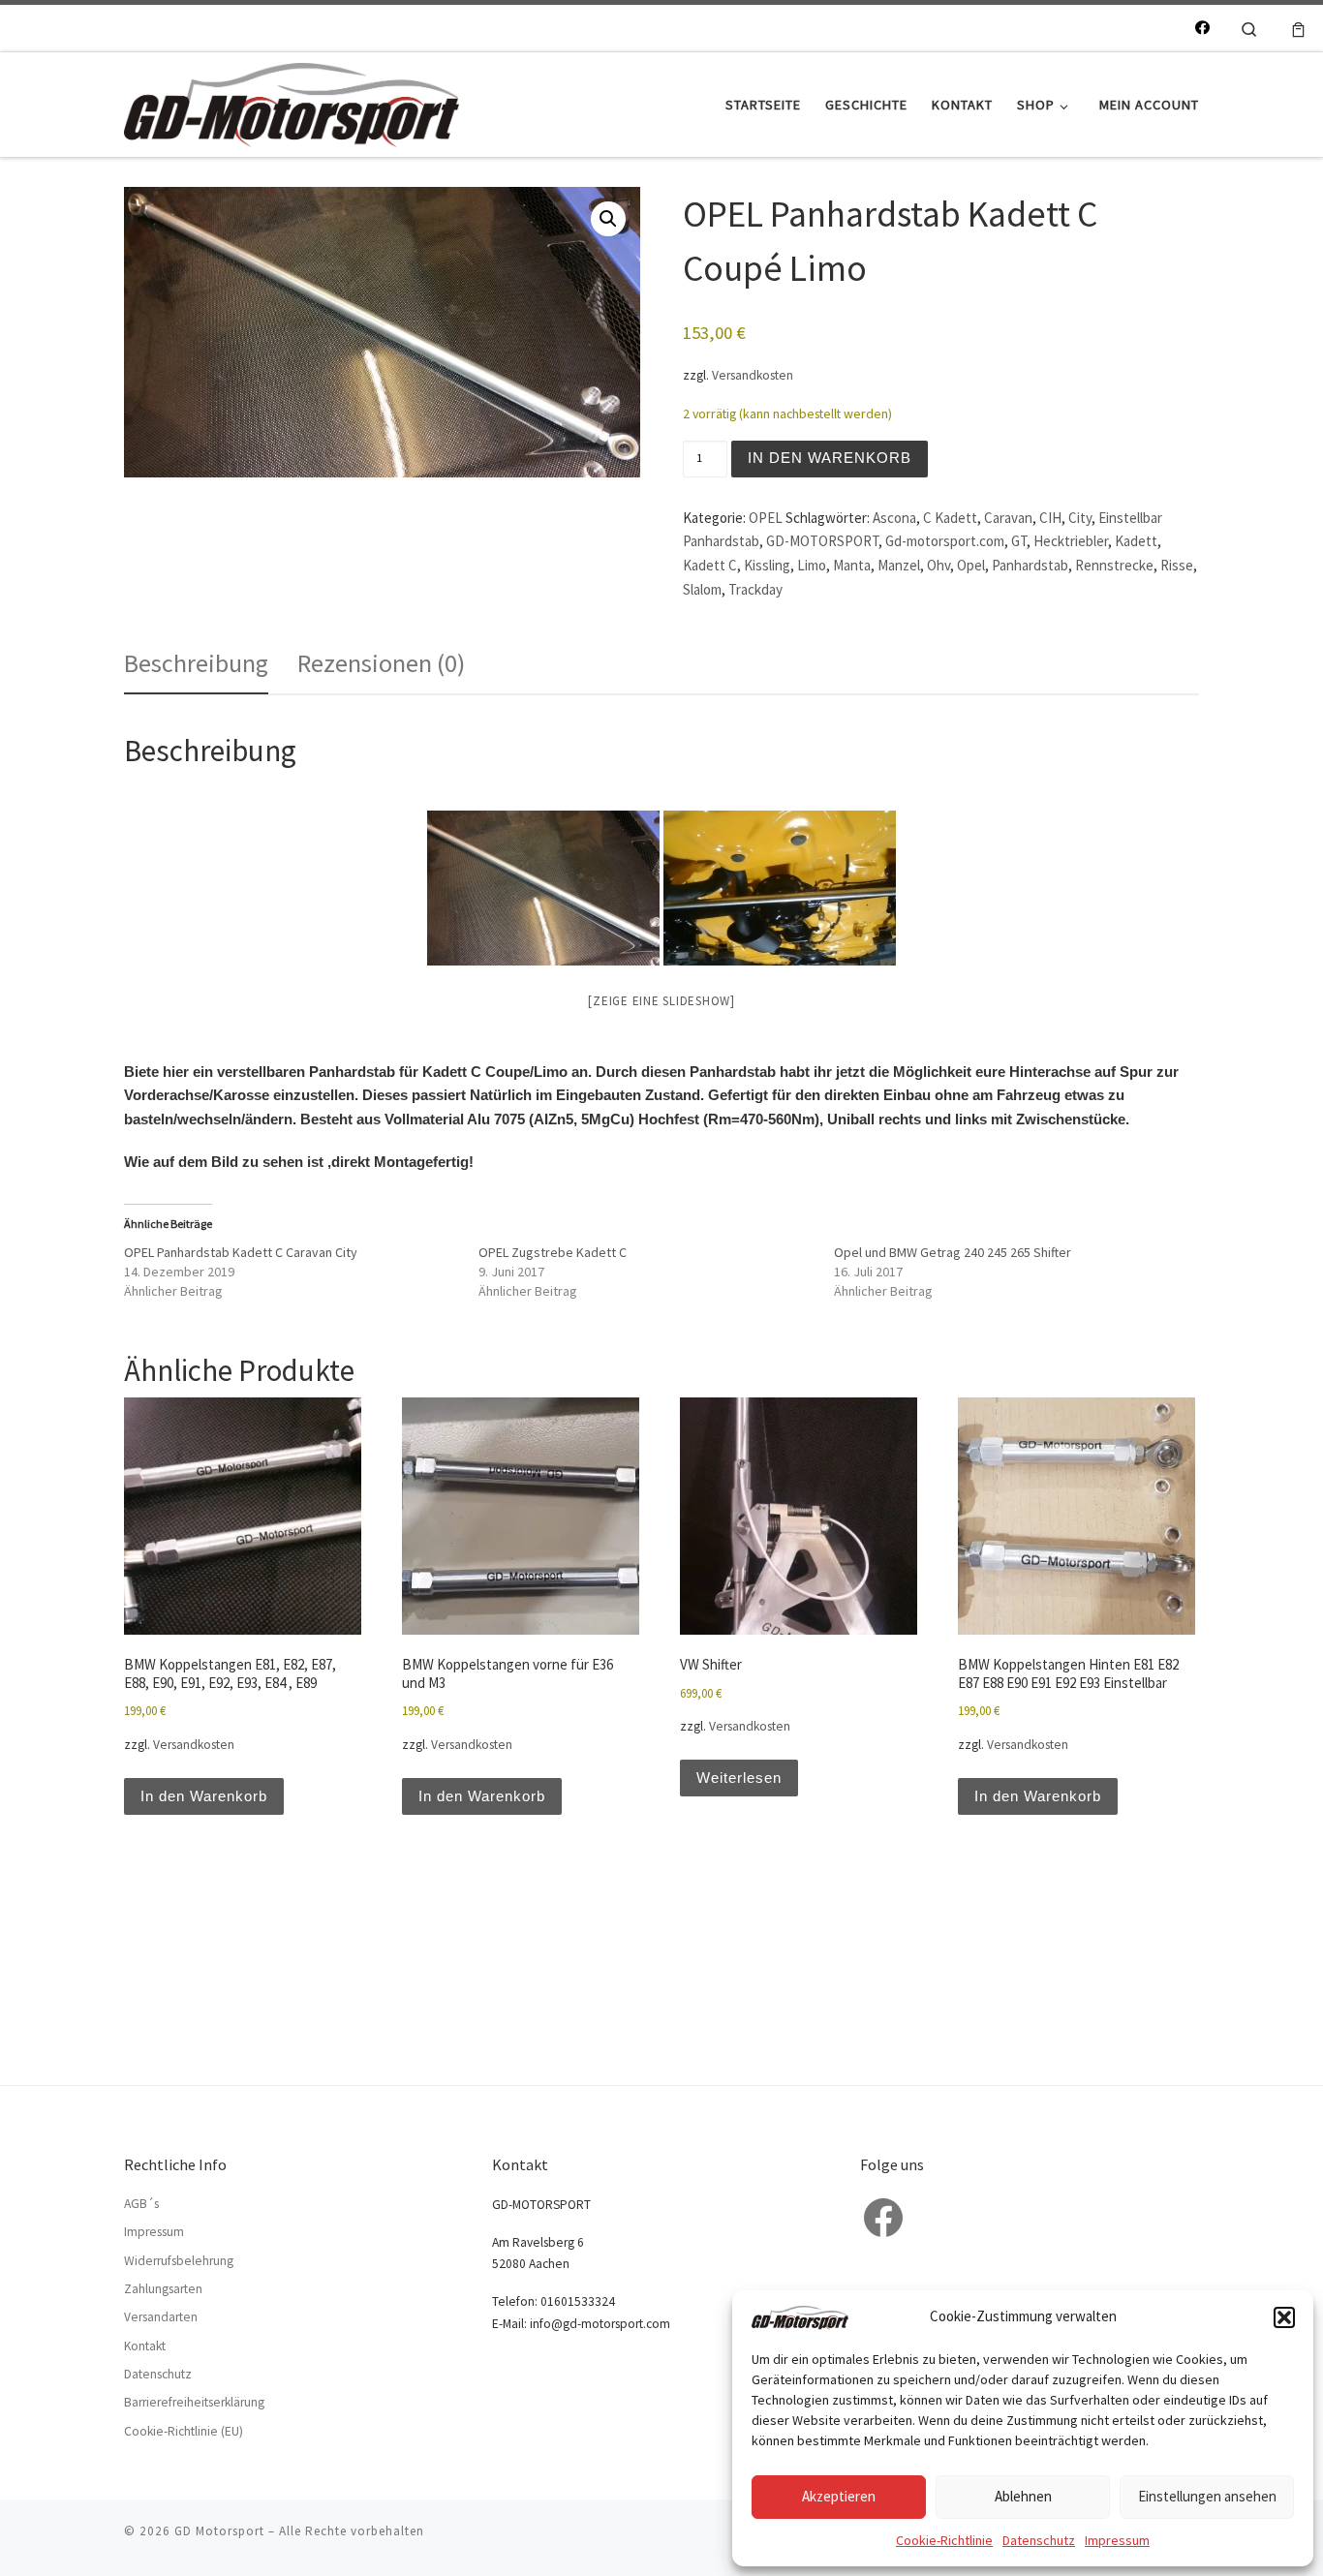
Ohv (938, 565)
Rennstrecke (1114, 565)
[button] (1284, 2317)
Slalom (702, 589)
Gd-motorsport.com (945, 541)
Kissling (767, 565)
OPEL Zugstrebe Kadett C (553, 1252)
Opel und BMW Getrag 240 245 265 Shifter (953, 1252)
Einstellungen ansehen (1207, 2496)
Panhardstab (1030, 565)
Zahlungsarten (163, 2289)
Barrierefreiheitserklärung (194, 2402)
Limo (812, 565)
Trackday (755, 589)
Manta (852, 565)
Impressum (1117, 2540)
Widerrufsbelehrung (179, 2261)
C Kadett (950, 518)
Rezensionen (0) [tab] (381, 663)
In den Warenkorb (830, 458)
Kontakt (145, 2346)
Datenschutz (1039, 2540)
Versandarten (161, 2317)
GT (1019, 541)
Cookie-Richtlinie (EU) (184, 2431)
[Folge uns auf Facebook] (1202, 28)
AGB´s (141, 2204)
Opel (971, 565)
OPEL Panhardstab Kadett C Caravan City (241, 1252)
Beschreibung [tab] (196, 663)
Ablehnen (1023, 2496)
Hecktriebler (1071, 541)
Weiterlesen (739, 1778)
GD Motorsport (219, 2531)
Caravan (1008, 518)
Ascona (894, 518)
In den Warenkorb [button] (204, 1796)
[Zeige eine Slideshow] (661, 1001)
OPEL (766, 518)
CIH (1050, 518)
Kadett (1136, 541)
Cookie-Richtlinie (944, 2540)
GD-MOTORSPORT (822, 541)
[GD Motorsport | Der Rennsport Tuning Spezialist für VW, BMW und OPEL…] (292, 101)
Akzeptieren (839, 2496)
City (1080, 518)
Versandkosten (753, 375)
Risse (1177, 565)
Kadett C (710, 565)
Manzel (899, 565)
